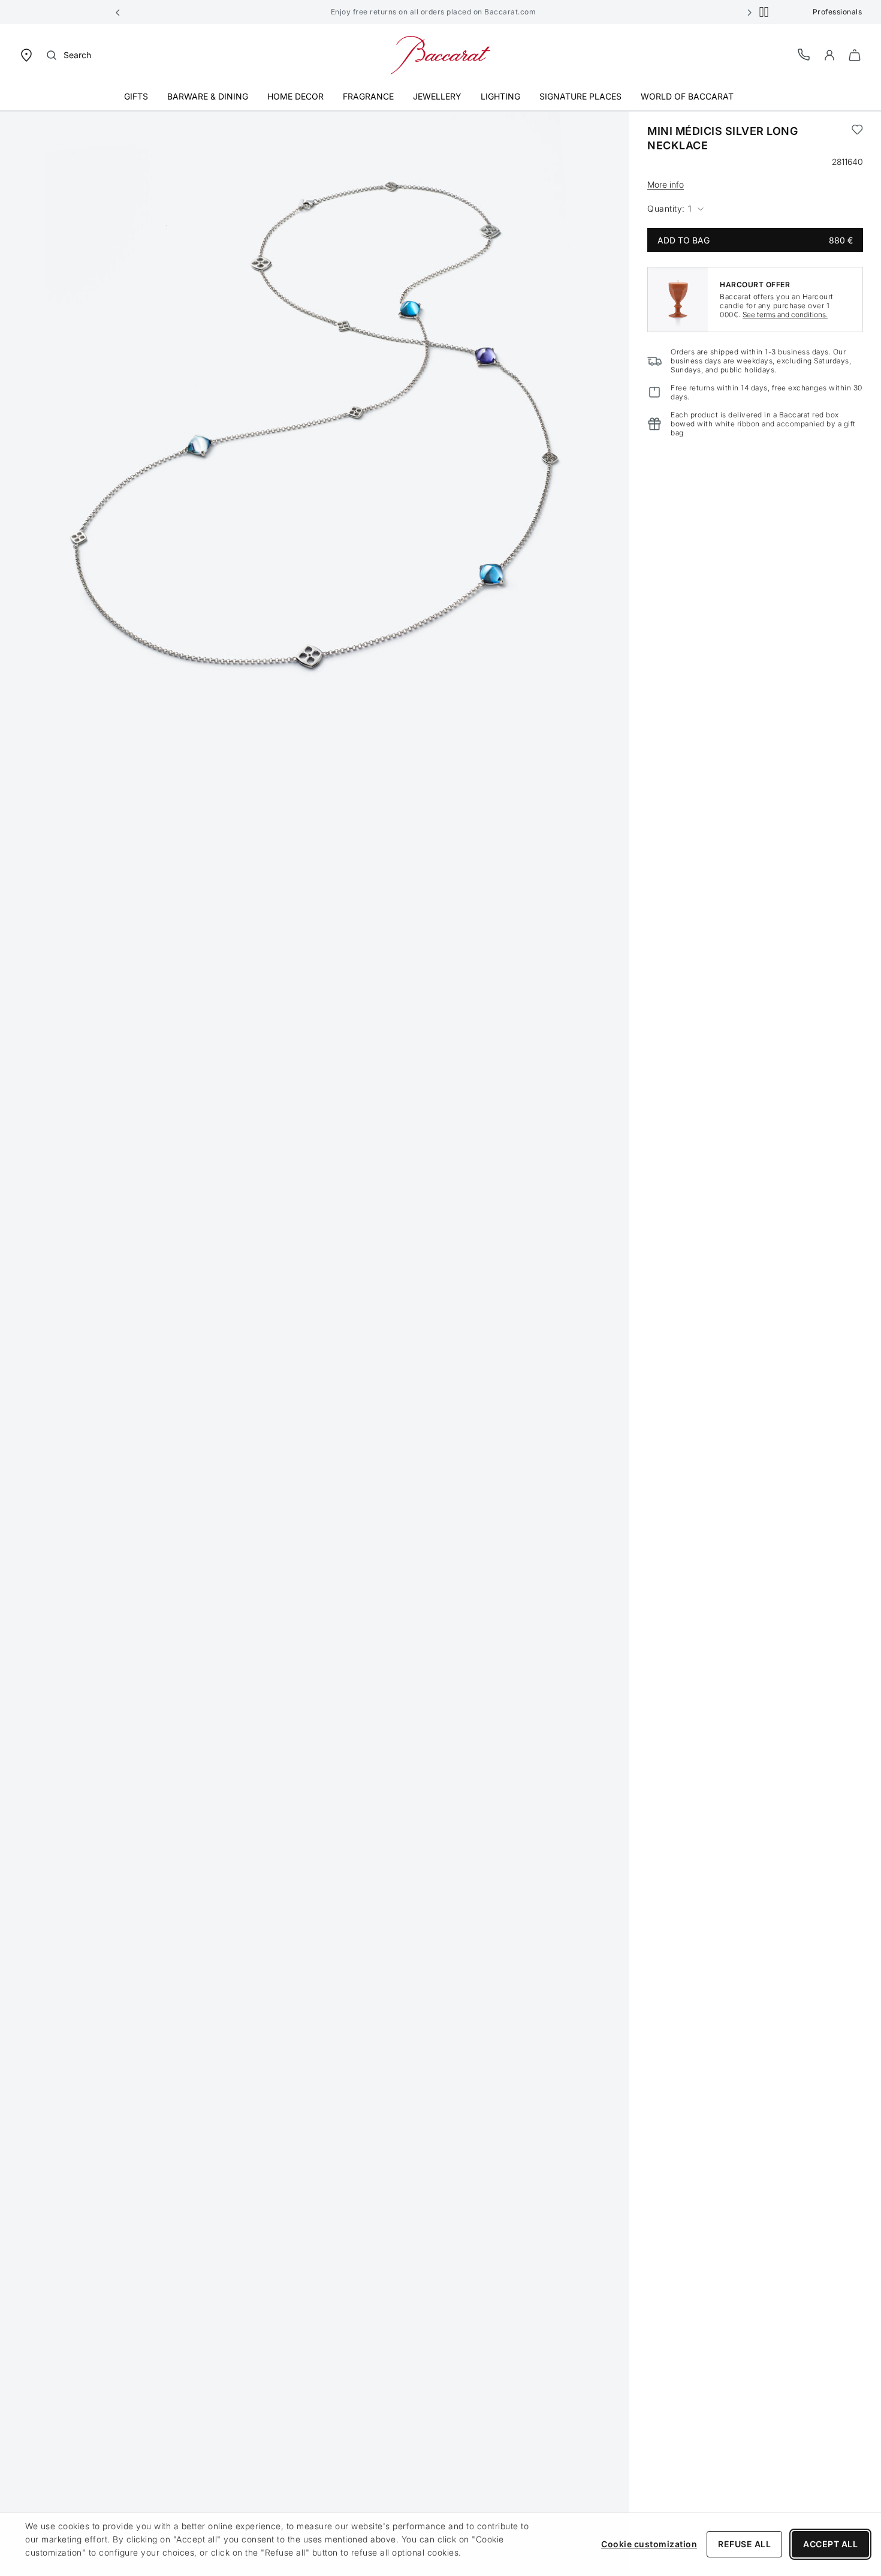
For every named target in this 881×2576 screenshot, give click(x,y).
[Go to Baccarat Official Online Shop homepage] (441, 54)
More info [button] (666, 184)
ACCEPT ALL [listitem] (830, 2544)
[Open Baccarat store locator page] (26, 54)
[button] (118, 12)
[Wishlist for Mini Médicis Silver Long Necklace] (857, 139)
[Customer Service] (804, 54)
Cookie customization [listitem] (649, 2544)
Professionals (838, 12)
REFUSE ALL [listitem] (744, 2544)
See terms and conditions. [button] (785, 315)
